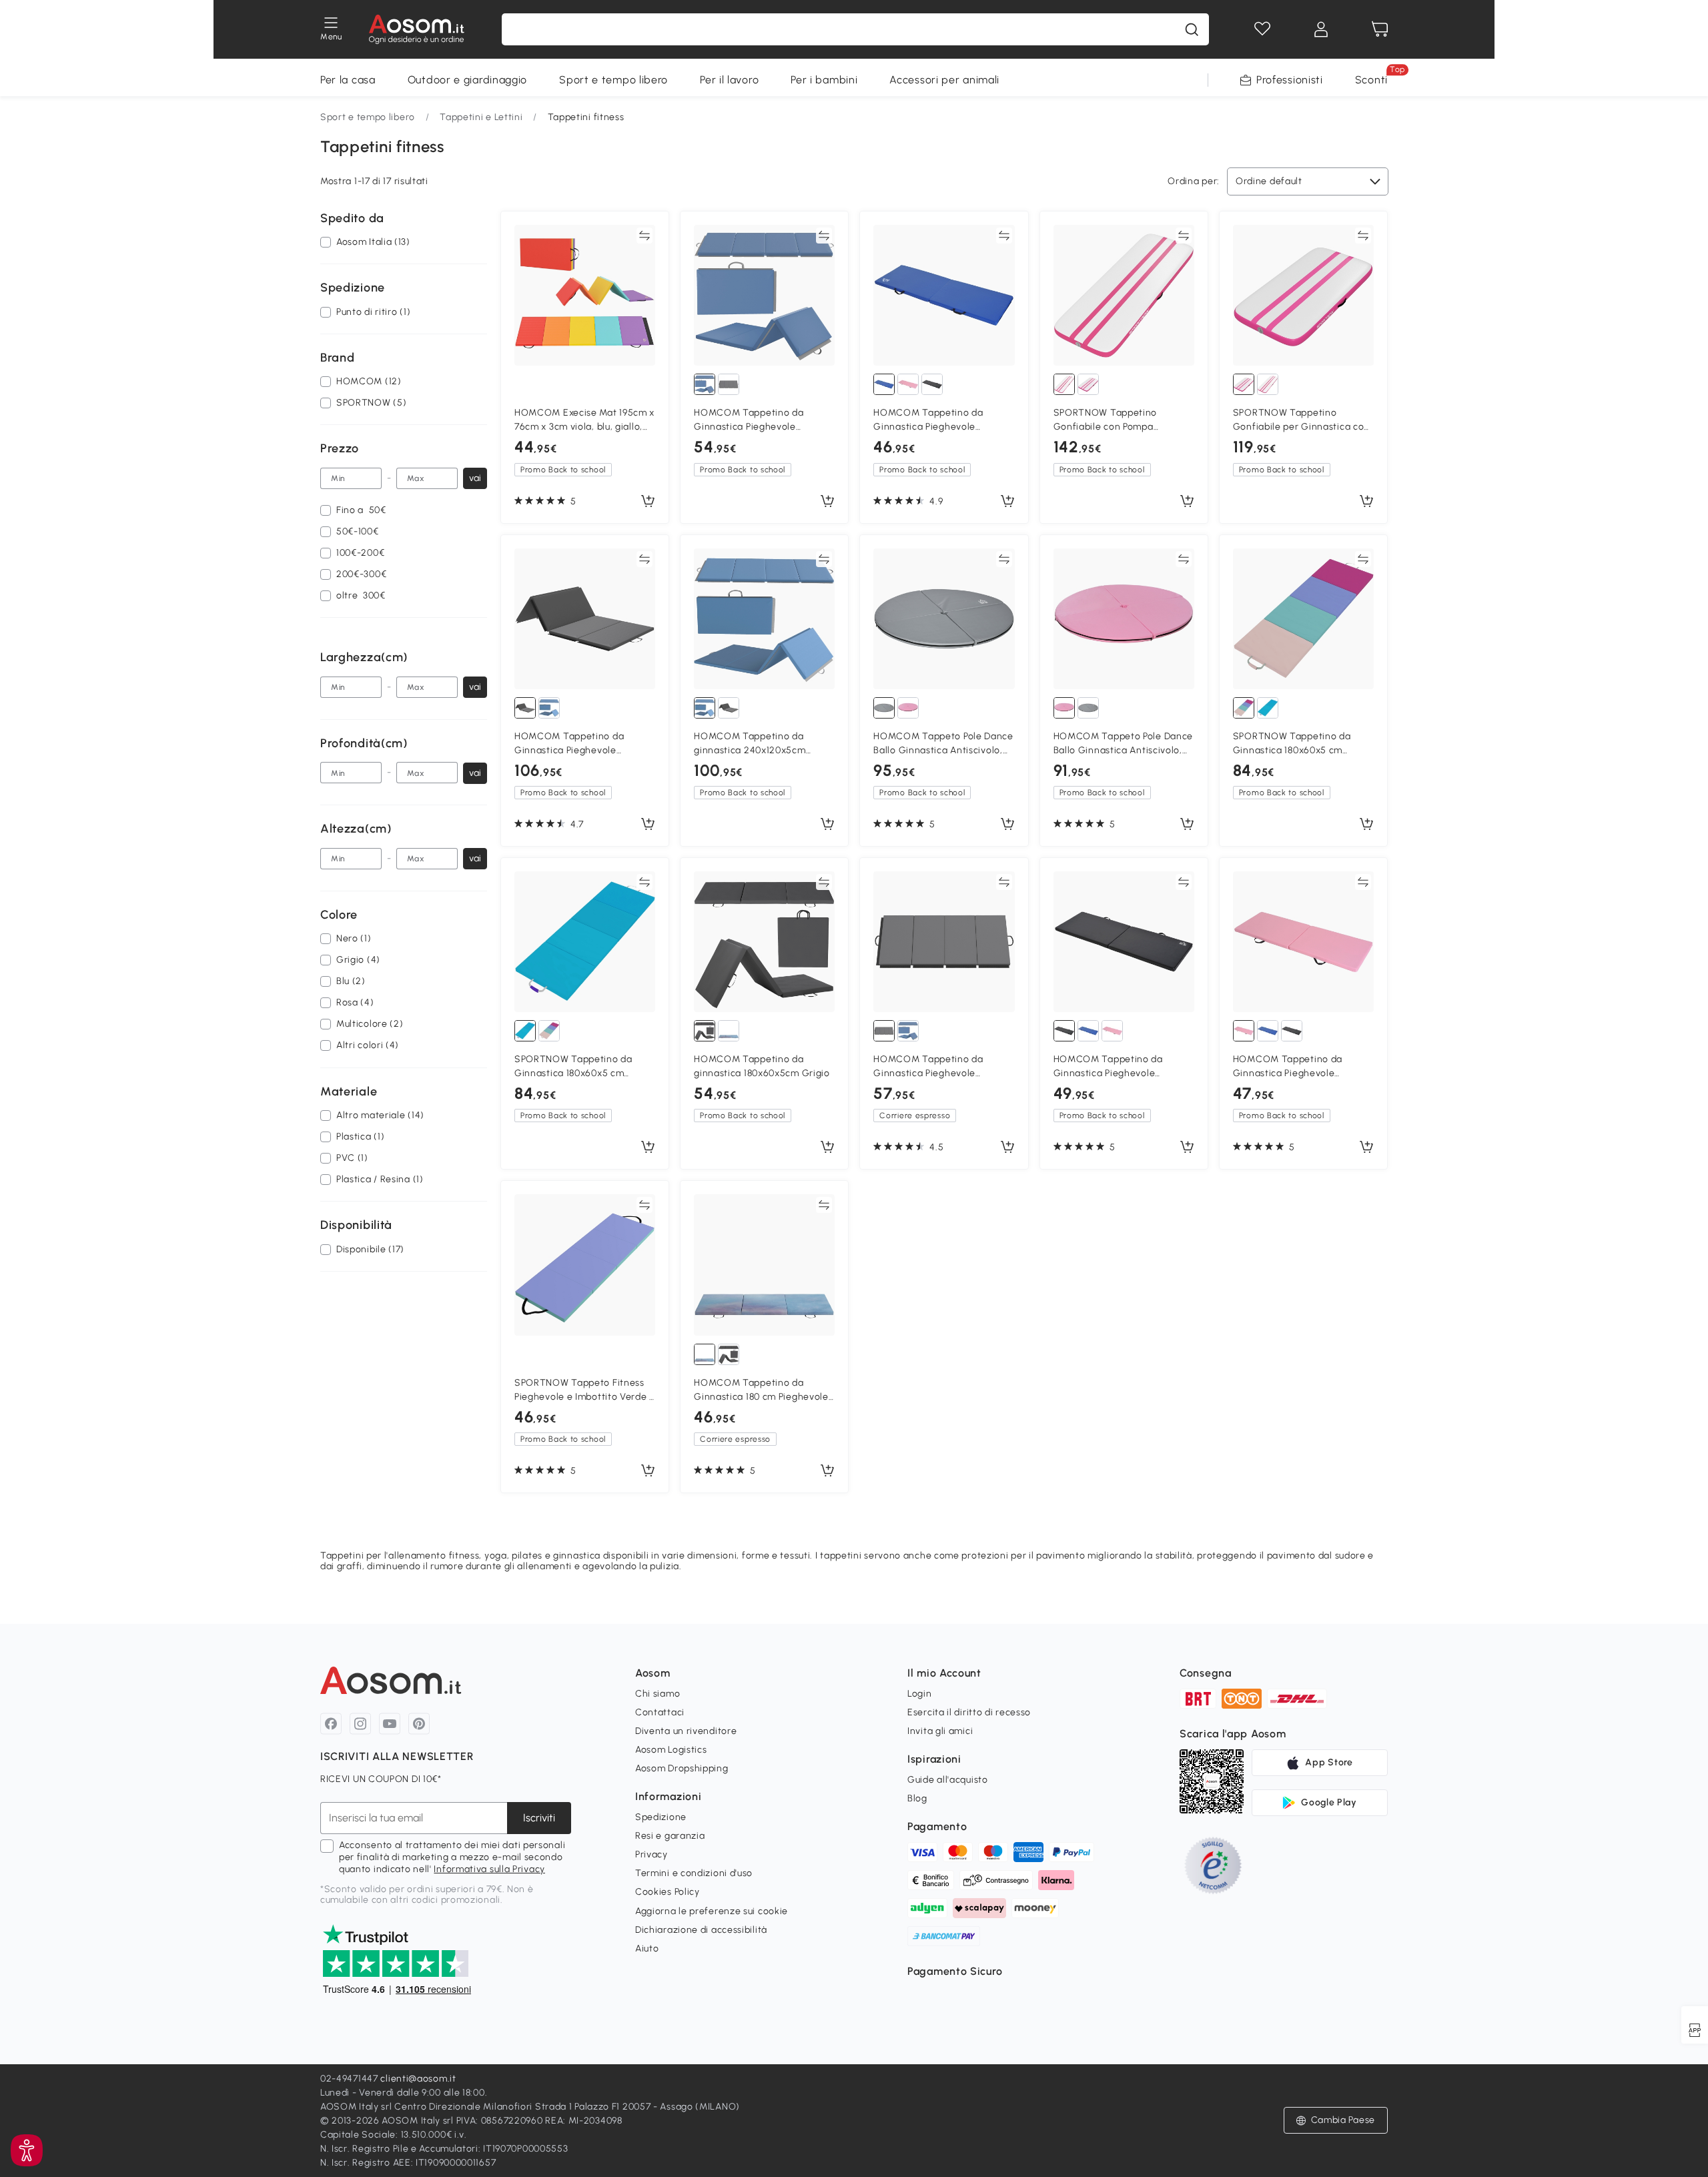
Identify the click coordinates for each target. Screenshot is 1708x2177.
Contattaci (660, 1712)
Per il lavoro (729, 80)
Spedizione (661, 1817)
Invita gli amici (940, 1731)
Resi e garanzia (670, 1836)
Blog (917, 1798)
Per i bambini (824, 80)
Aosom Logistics (671, 1750)
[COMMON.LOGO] (417, 29)
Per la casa (348, 80)
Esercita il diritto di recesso (969, 1712)
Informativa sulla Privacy (489, 1869)
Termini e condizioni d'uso (694, 1873)
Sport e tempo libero (613, 80)
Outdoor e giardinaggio (467, 80)
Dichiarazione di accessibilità (701, 1930)
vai (475, 478)
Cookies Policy (668, 1892)
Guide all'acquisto (948, 1780)
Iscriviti (539, 1818)
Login (920, 1694)
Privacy (652, 1854)
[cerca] (1192, 29)
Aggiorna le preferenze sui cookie (712, 1911)
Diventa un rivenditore (686, 1731)
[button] (27, 2150)
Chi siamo (658, 1694)
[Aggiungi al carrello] (648, 502)
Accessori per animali (944, 80)
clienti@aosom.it (418, 2079)
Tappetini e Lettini (481, 117)
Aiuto (647, 1948)
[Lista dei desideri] (1262, 29)
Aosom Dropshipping (682, 1768)
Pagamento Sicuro (955, 1971)
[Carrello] (1380, 29)
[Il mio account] (1321, 29)
